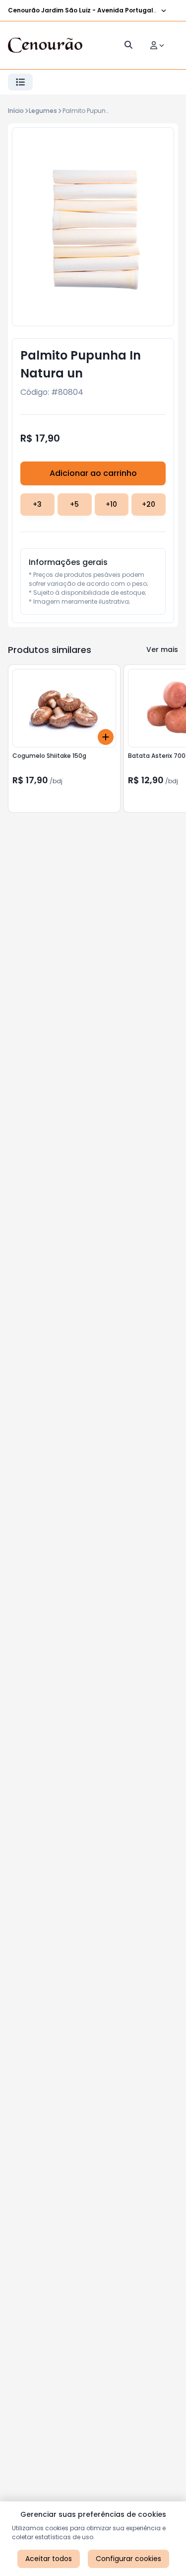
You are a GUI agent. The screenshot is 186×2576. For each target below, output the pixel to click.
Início (16, 111)
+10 (111, 504)
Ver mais (162, 649)
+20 (149, 504)
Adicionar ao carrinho (93, 473)
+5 (74, 504)
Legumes (43, 111)
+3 (37, 504)
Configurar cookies (128, 2559)
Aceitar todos (49, 2559)
